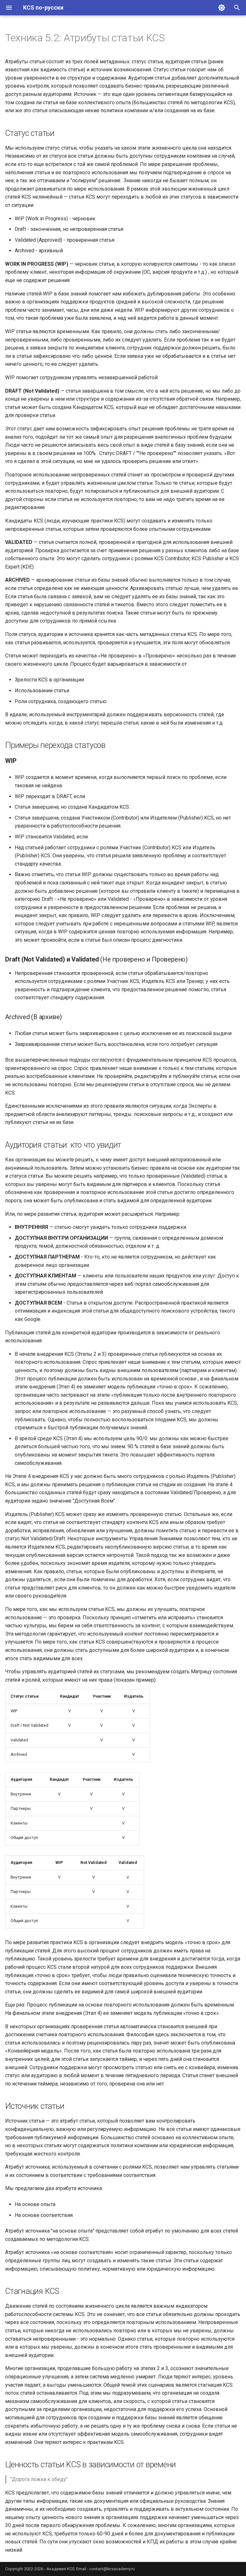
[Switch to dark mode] (222, 8)
